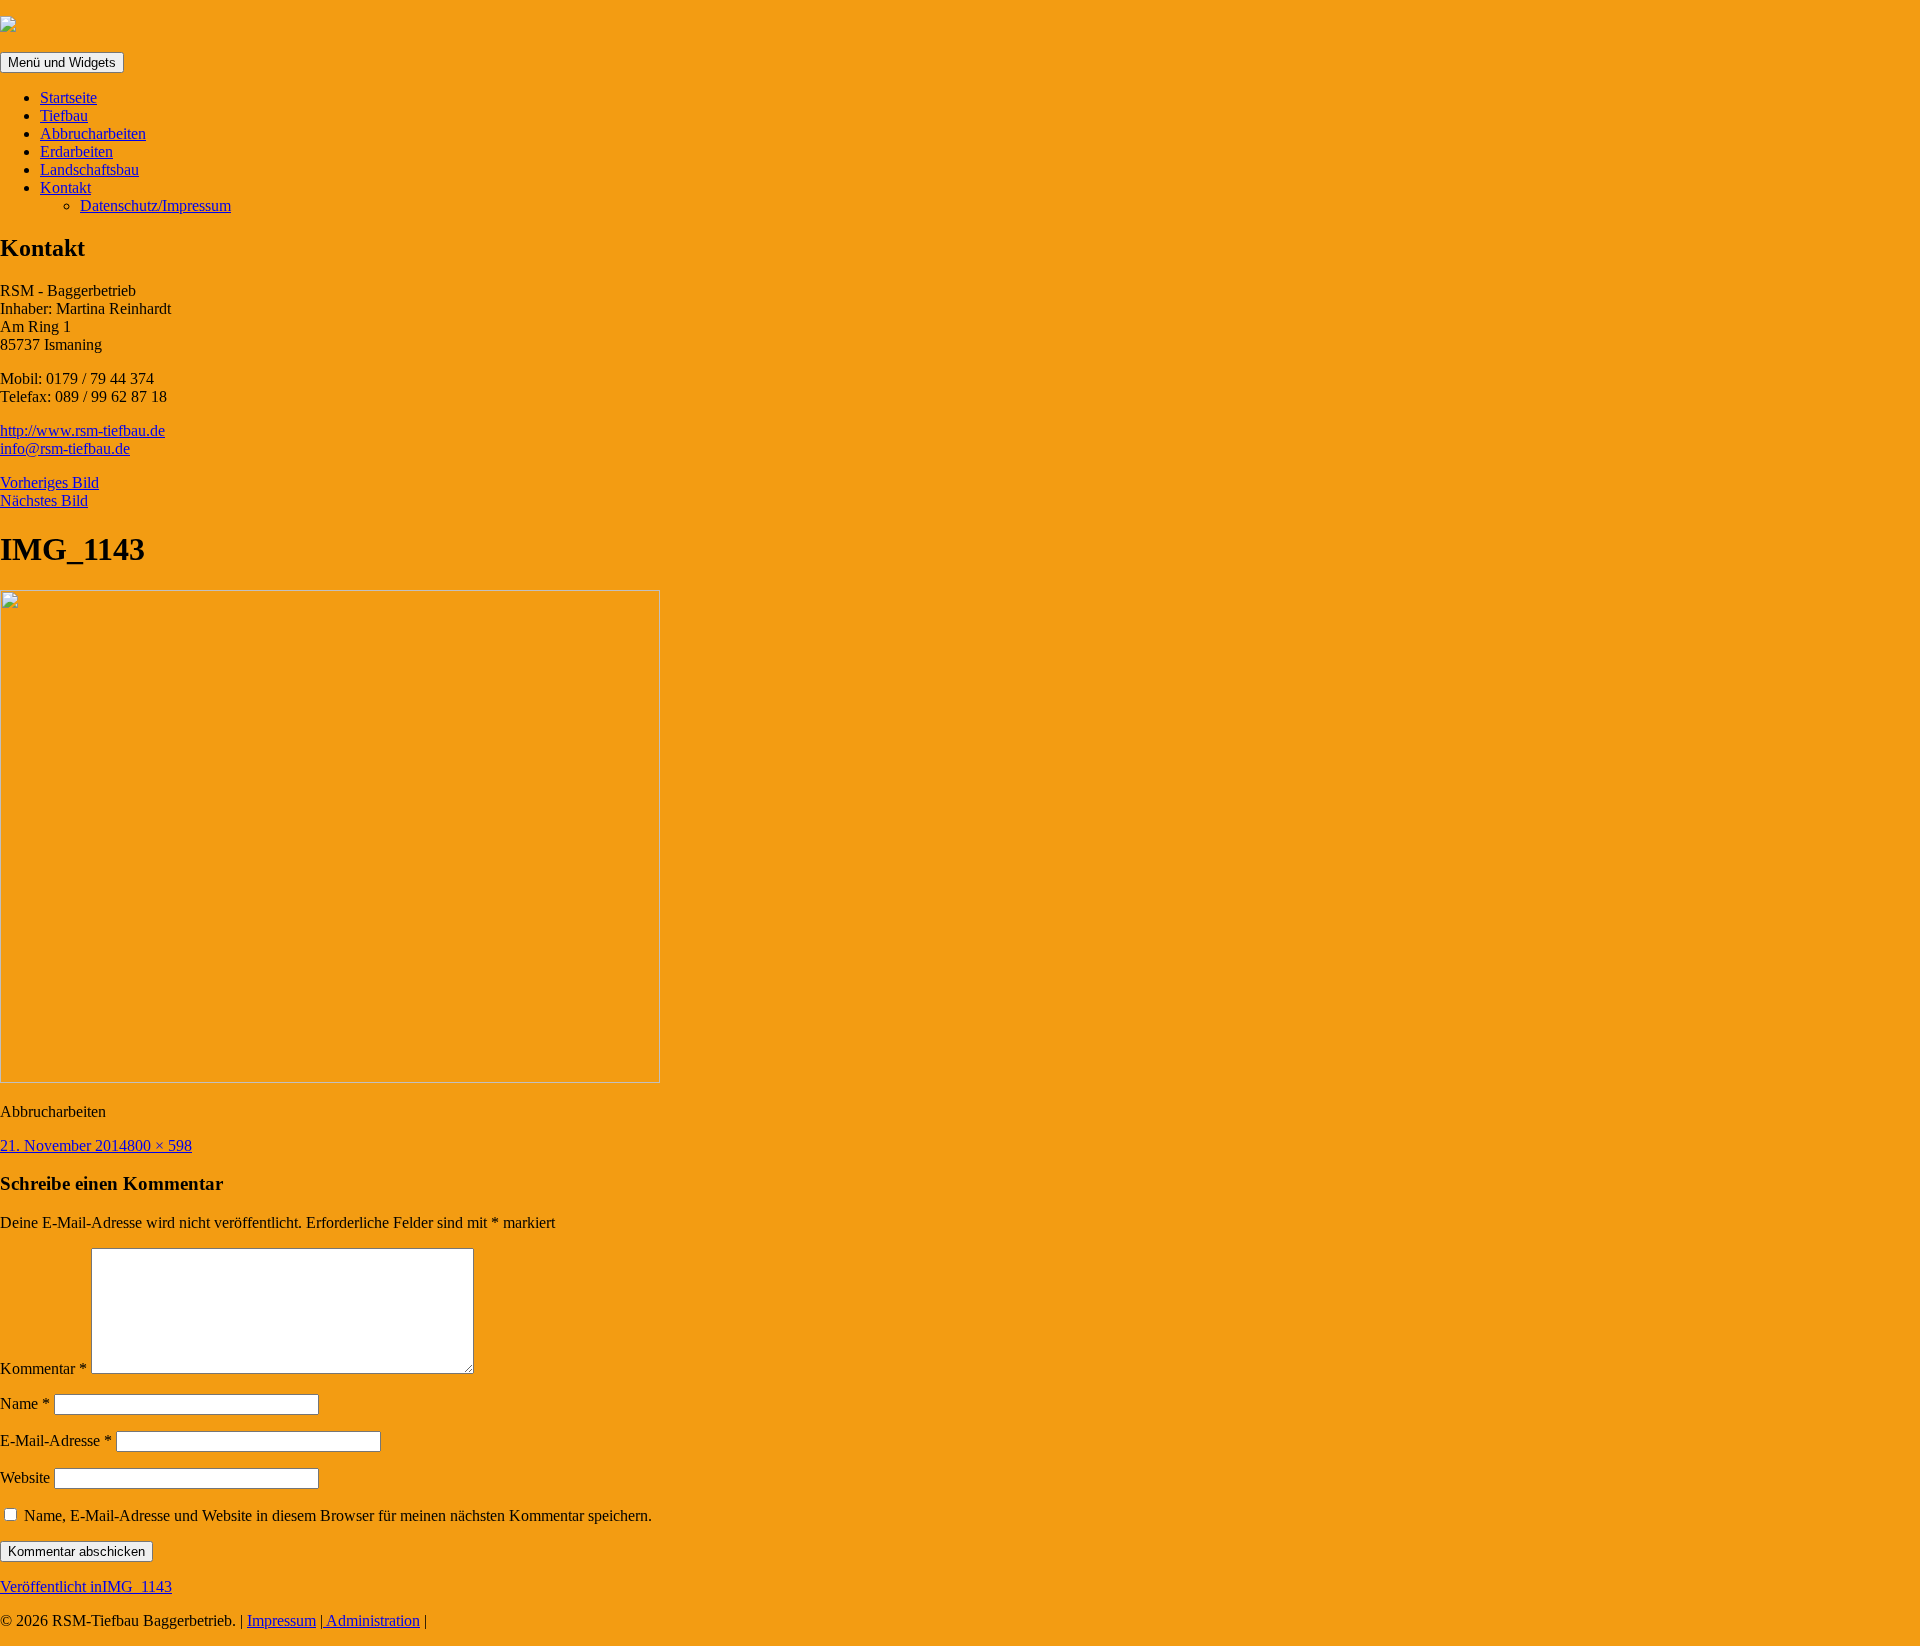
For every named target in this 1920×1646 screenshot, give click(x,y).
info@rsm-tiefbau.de (65, 448)
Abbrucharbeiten (93, 133)
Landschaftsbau (89, 169)
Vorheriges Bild (49, 482)
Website (25, 1477)
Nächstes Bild (44, 500)
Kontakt (65, 187)
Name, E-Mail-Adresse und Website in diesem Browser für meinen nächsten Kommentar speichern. (338, 1515)
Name (25, 1403)
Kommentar (43, 1368)
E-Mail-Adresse (56, 1440)
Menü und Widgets (62, 62)
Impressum (281, 1620)
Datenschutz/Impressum (155, 205)
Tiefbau (64, 115)
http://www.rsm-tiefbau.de (82, 430)
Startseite (68, 97)
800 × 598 (159, 1145)
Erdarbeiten (76, 151)
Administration (371, 1620)
